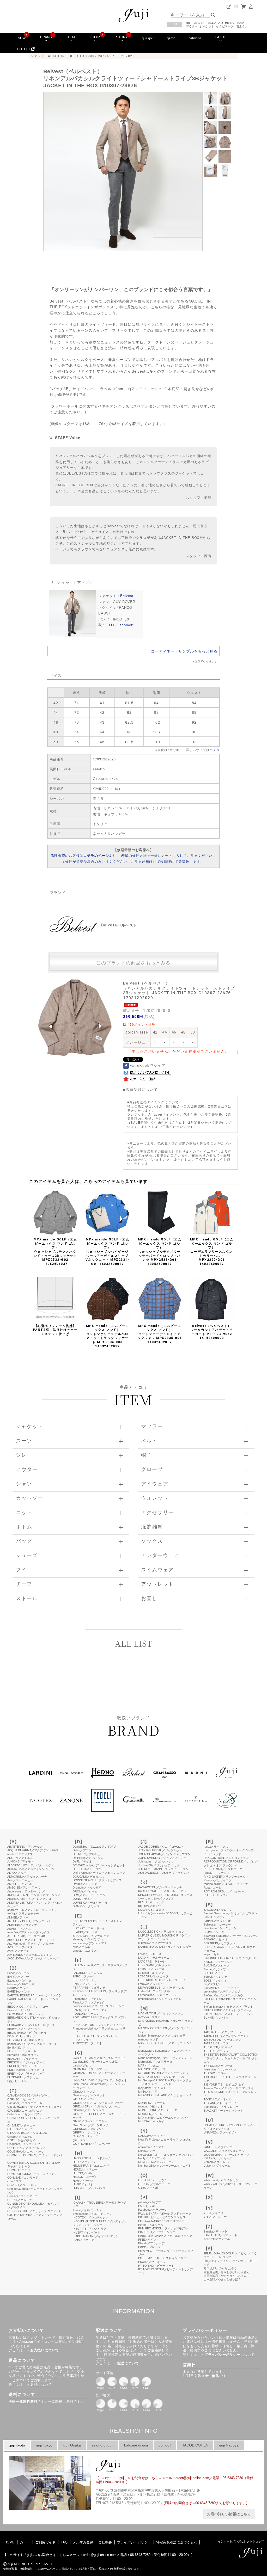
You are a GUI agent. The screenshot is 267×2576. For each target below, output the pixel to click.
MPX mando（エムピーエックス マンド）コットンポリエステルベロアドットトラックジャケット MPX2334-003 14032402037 (108, 1336)
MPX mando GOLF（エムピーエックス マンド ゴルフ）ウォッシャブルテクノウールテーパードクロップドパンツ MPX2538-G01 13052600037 (160, 1252)
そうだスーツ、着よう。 (232, 26)
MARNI (241, 23)
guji (189, 23)
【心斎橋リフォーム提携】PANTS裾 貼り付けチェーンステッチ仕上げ (55, 1330)
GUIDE (221, 37)
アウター (192, 26)
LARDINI (199, 23)
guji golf (148, 38)
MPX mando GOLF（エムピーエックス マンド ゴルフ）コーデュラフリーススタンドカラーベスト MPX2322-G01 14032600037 (212, 1252)
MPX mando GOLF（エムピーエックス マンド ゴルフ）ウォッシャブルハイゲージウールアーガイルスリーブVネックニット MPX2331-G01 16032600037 (107, 1252)
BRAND (46, 37)
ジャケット (207, 26)
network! (195, 38)
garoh (171, 38)
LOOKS (96, 37)
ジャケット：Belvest (116, 596)
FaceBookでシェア (147, 1066)
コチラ (215, 750)
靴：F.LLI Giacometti (117, 625)
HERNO (230, 23)
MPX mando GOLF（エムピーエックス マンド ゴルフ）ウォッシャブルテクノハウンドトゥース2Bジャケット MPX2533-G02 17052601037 (55, 1252)
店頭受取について (142, 1089)
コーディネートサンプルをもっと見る (184, 651)
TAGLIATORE (215, 23)
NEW (22, 38)
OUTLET (24, 49)
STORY (122, 37)
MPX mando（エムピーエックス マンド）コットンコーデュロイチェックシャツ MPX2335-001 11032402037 (160, 1334)
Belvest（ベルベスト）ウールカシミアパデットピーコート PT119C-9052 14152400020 (212, 1332)
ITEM (71, 37)
